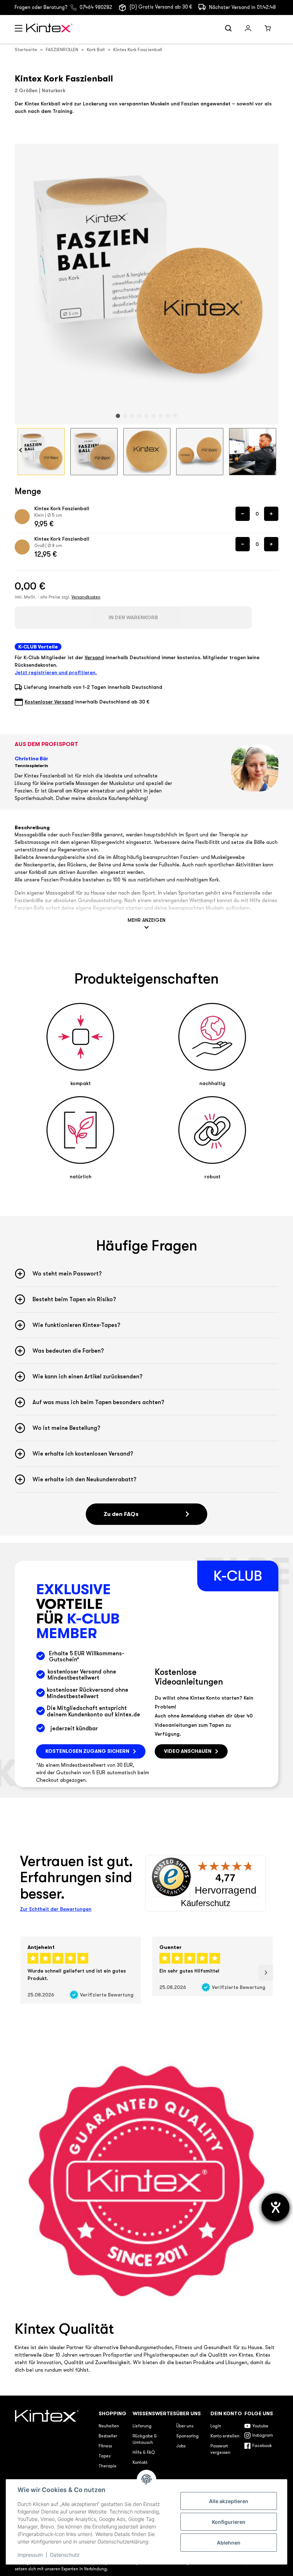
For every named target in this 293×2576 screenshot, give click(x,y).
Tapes (105, 2456)
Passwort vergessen (220, 2450)
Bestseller (108, 2436)
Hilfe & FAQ (144, 2453)
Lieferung (142, 2426)
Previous (21, 450)
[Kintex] (50, 29)
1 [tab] (118, 416)
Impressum (30, 2555)
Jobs (181, 2446)
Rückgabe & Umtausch (145, 2440)
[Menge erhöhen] (271, 514)
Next (272, 450)
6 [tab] (154, 416)
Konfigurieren (229, 2522)
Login (216, 2426)
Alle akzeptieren (229, 2501)
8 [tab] (168, 416)
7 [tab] (161, 416)
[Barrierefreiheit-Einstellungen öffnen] (275, 2207)
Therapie (108, 2466)
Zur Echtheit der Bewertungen (56, 1909)
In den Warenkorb (133, 617)
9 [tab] (175, 416)
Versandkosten (86, 597)
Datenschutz (65, 2555)
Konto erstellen (225, 2436)
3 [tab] (132, 416)
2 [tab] (125, 416)
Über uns (185, 2426)
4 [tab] (139, 416)
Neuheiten (109, 2426)
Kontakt (140, 2463)
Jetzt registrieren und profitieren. (56, 672)
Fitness (105, 2446)
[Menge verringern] (243, 514)
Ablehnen (229, 2543)
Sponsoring (187, 2436)
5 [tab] (146, 416)
